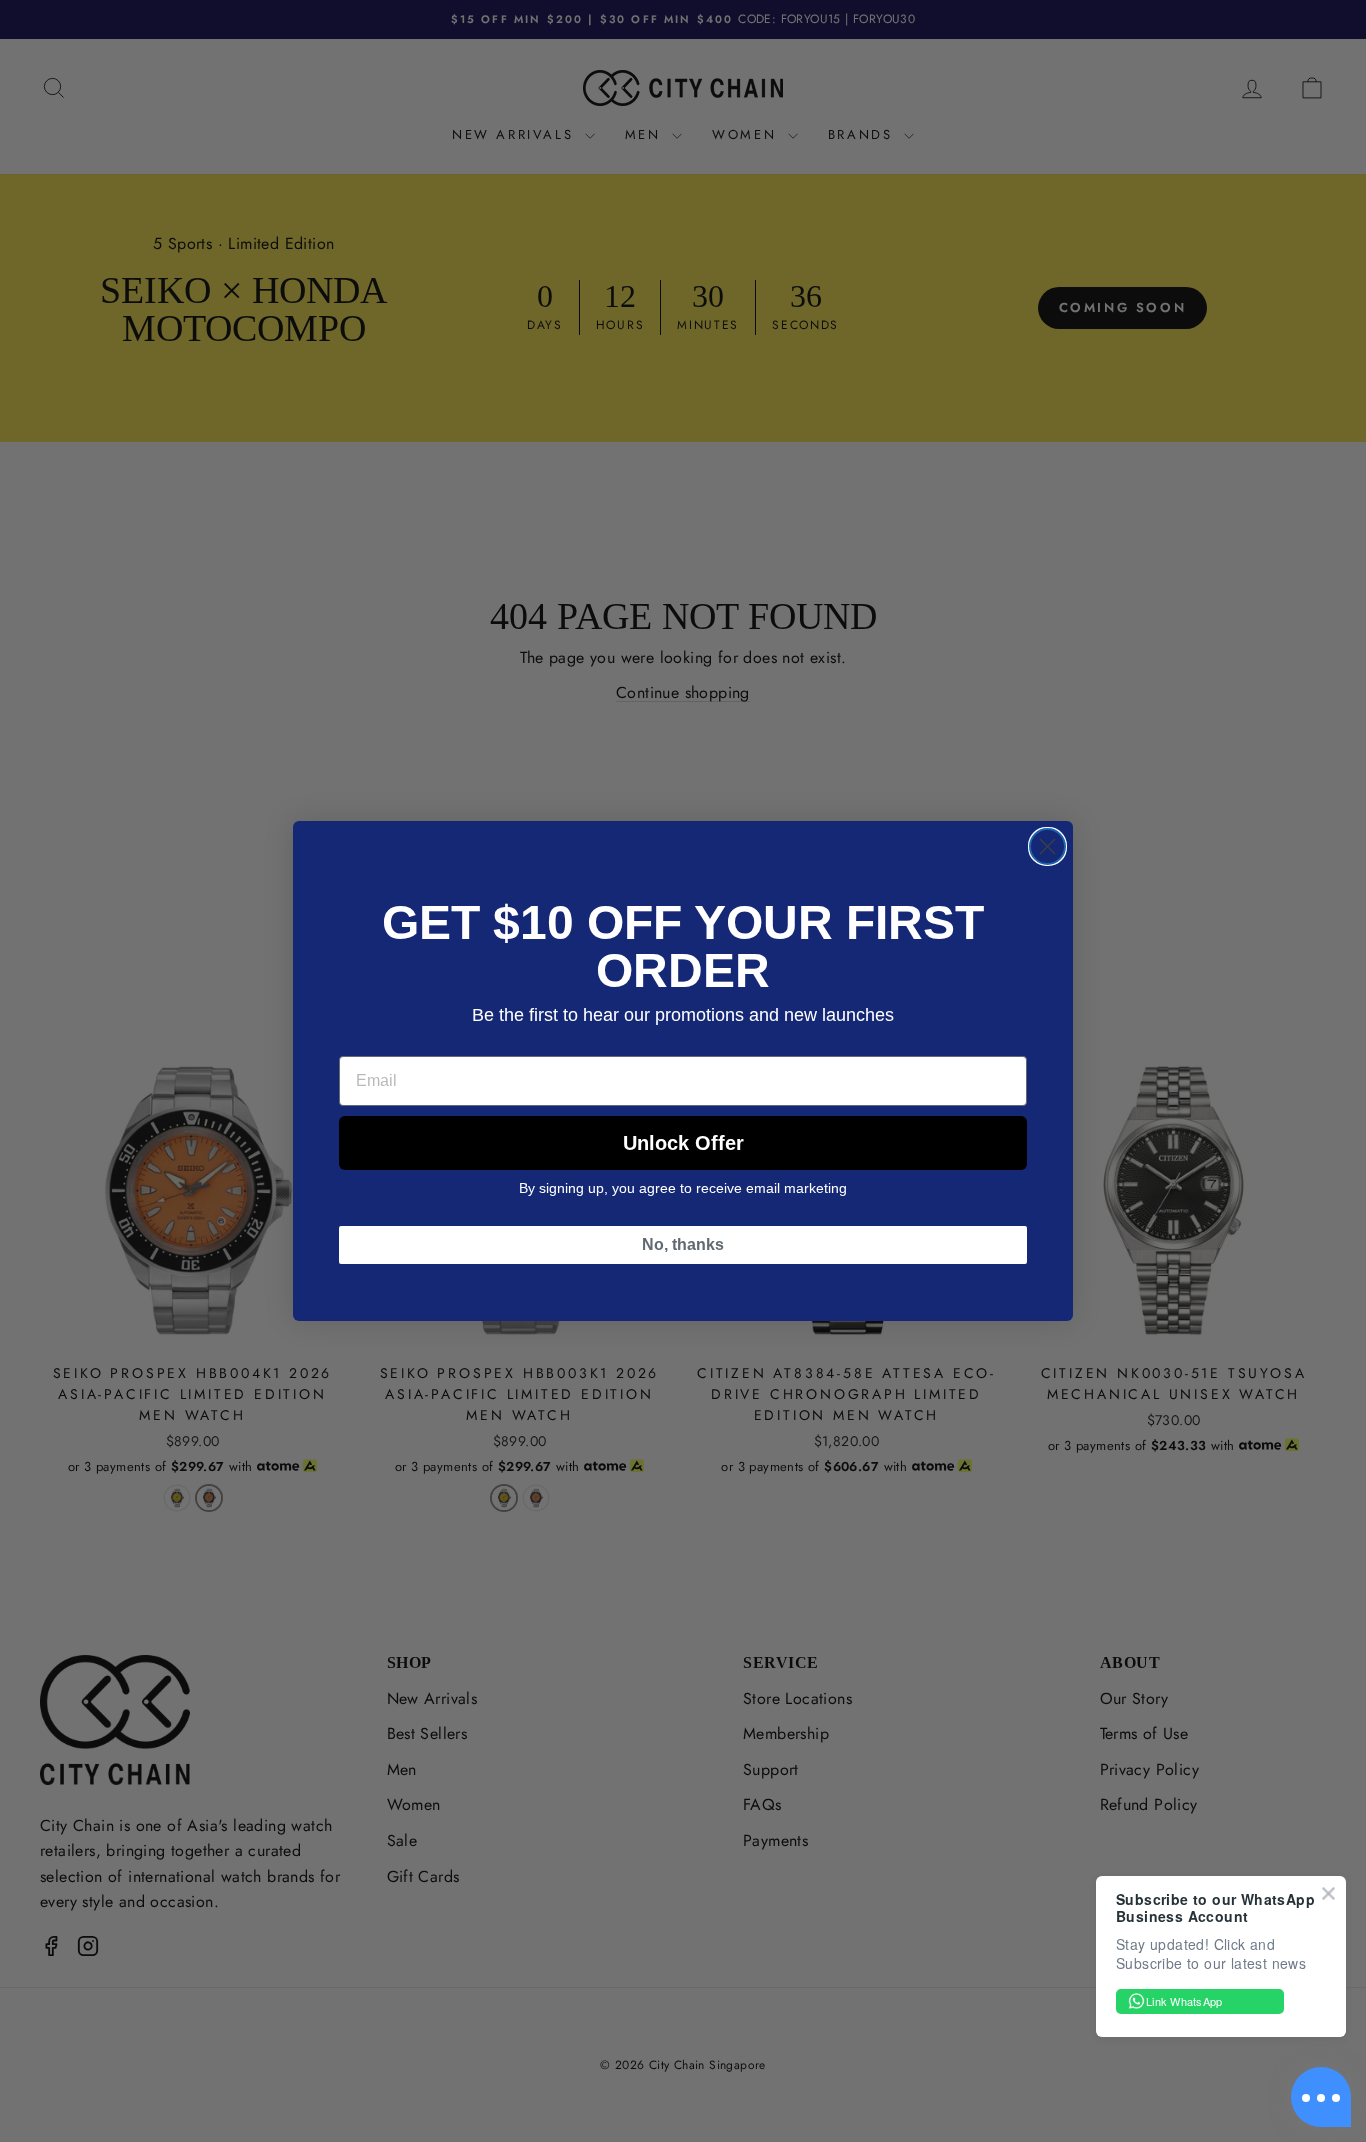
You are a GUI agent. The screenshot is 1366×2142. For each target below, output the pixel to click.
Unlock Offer (683, 1143)
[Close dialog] (1047, 846)
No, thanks (683, 1244)
